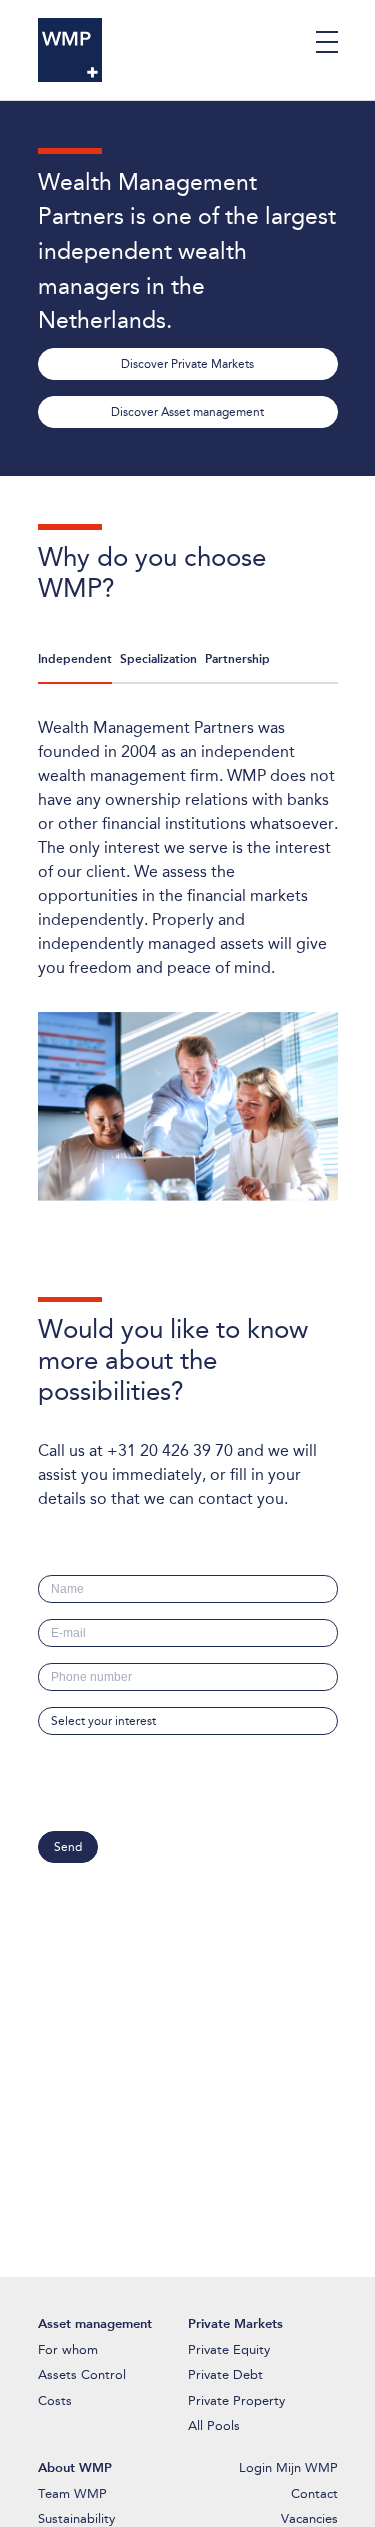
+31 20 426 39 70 (170, 1450)
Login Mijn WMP (288, 2467)
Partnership (237, 659)
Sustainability (76, 2518)
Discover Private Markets (187, 364)
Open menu (327, 42)
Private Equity (229, 2349)
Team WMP (72, 2493)
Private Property (236, 2400)
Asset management (95, 2323)
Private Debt (225, 2374)
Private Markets (235, 2323)
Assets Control (82, 2374)
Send (68, 1847)
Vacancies (309, 2518)
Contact (314, 2493)
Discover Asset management (187, 412)
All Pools (214, 2425)
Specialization (158, 659)
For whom (68, 2349)
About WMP (75, 2467)
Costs (55, 2400)
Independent (75, 659)
